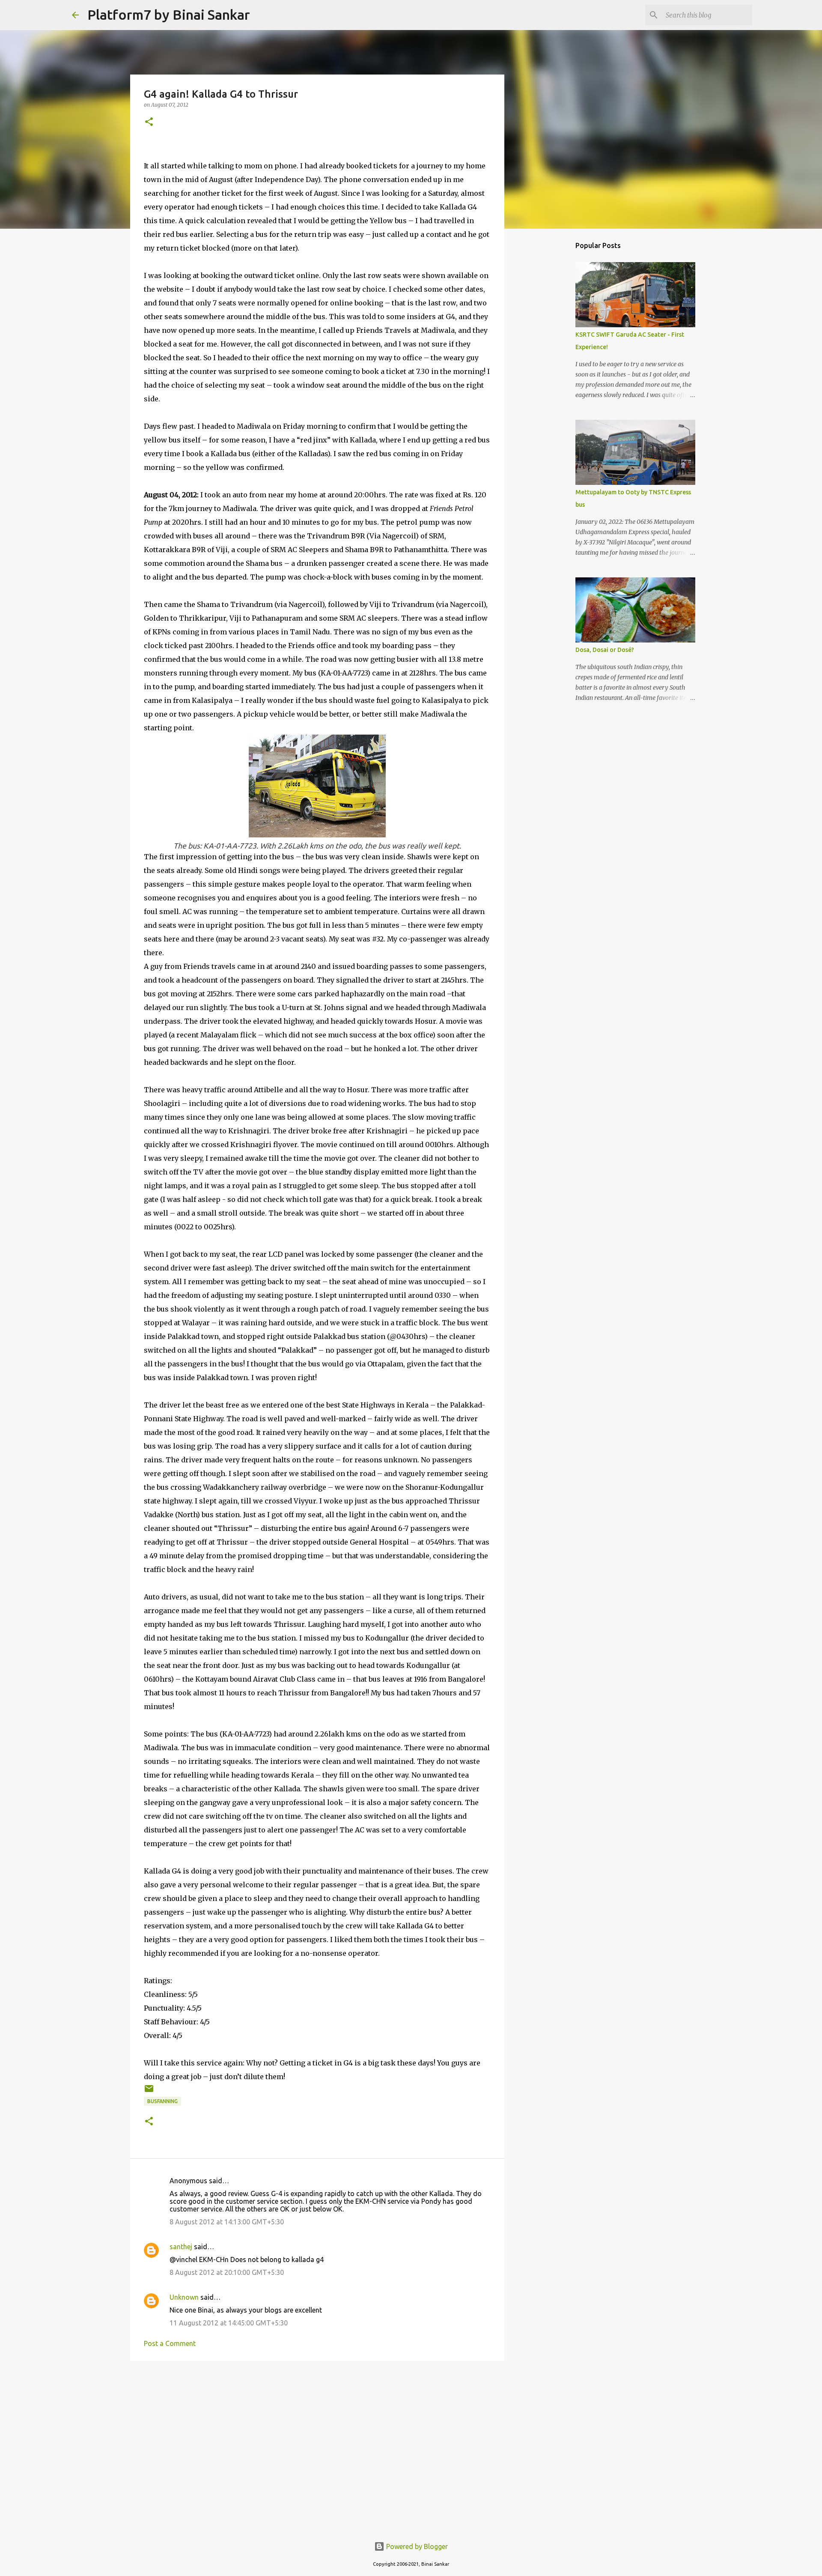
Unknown (184, 2297)
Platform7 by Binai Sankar (169, 15)
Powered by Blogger (416, 2546)
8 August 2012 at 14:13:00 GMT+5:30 (227, 2222)
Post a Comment (170, 2343)
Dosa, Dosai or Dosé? (605, 650)
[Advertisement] (317, 2434)
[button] (149, 122)
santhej (181, 2247)
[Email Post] (149, 2092)
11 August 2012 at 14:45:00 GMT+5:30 (229, 2323)
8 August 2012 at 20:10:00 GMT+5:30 (227, 2272)
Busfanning (162, 2101)
